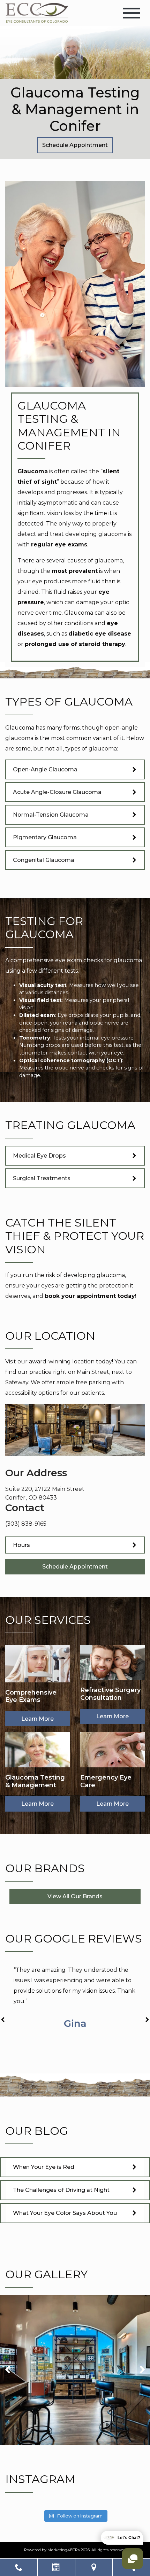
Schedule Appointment (75, 145)
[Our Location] (94, 2567)
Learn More (37, 1719)
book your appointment (80, 1296)
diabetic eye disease (100, 634)
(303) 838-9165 (26, 1524)
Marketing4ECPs (63, 2550)
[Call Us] (19, 2567)
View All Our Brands (75, 1896)
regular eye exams (59, 544)
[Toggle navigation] (132, 13)
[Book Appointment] (56, 2567)
